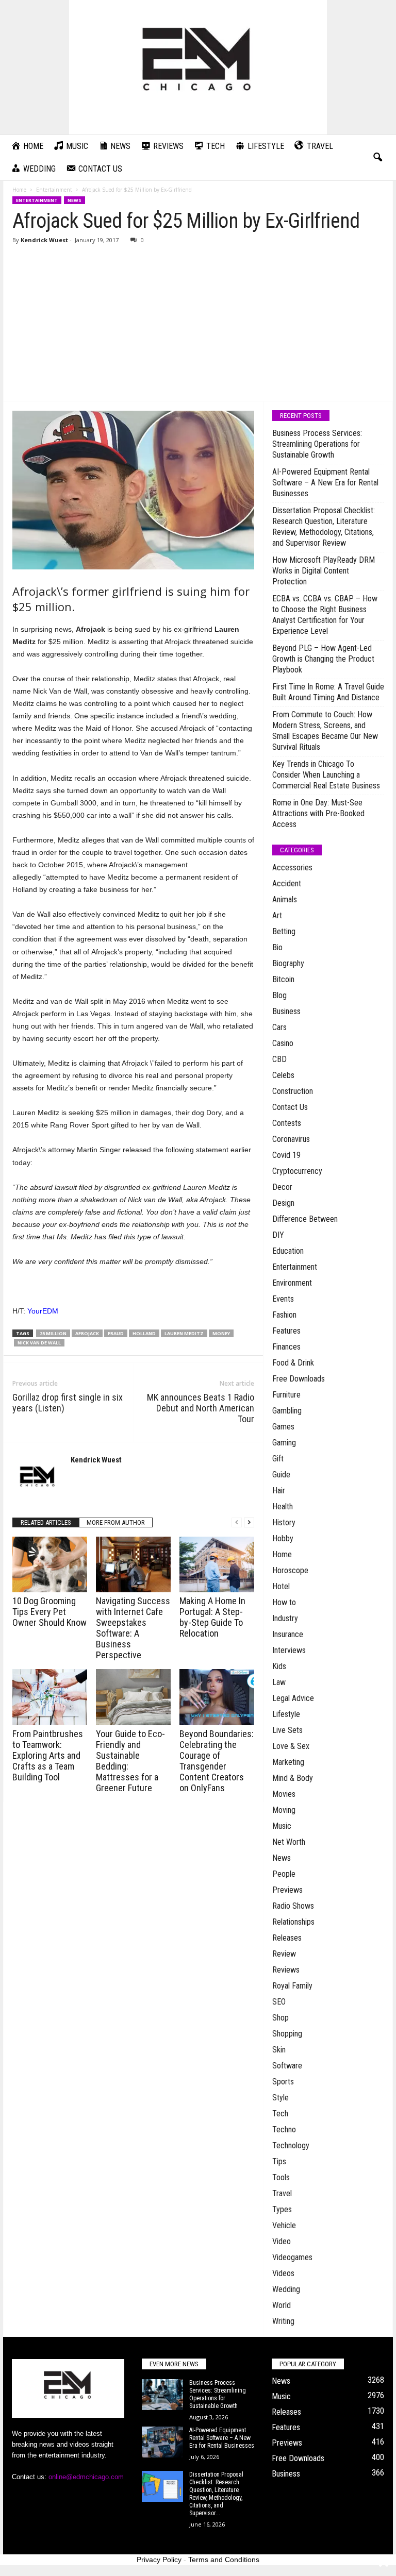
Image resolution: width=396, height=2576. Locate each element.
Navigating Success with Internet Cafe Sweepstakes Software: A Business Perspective (133, 1628)
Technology (291, 2145)
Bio (277, 947)
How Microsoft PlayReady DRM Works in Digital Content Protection (324, 571)
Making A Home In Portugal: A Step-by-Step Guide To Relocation (212, 1617)
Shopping (287, 2034)
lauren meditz (184, 1333)
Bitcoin (283, 979)
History (284, 1522)
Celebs (283, 1075)
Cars (279, 1027)
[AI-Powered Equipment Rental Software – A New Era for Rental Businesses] (162, 2442)
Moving (284, 1810)
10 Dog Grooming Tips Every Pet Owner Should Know (49, 1612)
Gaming (284, 1443)
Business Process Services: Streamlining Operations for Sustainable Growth (317, 444)
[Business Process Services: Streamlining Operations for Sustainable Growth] (162, 2395)
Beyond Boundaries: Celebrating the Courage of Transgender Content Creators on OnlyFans (217, 1761)
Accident (287, 883)
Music (282, 1826)
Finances (286, 1347)
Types (282, 2209)
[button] (377, 158)
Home (19, 190)
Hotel (281, 1586)
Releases (287, 1938)
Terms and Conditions (224, 2560)
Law (279, 1682)
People (284, 1874)
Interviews (289, 1650)
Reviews (286, 1970)
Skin (279, 2050)
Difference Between (305, 1219)
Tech (280, 2114)
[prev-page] (237, 1522)
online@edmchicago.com (86, 2477)
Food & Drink (293, 1363)
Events (283, 1299)
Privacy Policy (159, 2560)
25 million (53, 1333)
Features (286, 1331)
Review (284, 1954)
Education (288, 1251)
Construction (293, 1091)
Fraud (116, 1333)
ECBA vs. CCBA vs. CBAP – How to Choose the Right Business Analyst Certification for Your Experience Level (325, 615)
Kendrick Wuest (44, 240)
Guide (281, 1475)
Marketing (288, 1762)
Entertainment (54, 190)
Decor (282, 1187)
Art (277, 915)
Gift (278, 1459)
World (282, 2305)
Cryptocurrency (297, 1171)
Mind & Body (293, 1778)
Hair (279, 1491)
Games (283, 1427)
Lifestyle (286, 1714)
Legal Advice (293, 1698)
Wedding (286, 2289)
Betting (284, 931)
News (75, 200)
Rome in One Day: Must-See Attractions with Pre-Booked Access (318, 813)
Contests (287, 1123)
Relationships (293, 1922)
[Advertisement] (198, 324)
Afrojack (87, 1333)
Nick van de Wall (39, 1343)
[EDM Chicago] (198, 67)
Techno (284, 2129)
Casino (283, 1043)
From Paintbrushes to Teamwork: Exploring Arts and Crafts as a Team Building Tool (48, 1755)
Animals (285, 899)
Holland (144, 1333)
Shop (280, 2018)
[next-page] (249, 1522)
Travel (282, 2193)
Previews (287, 1890)
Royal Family (292, 1986)
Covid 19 (286, 1155)
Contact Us (290, 1107)
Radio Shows (293, 1906)
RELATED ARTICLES (46, 1522)
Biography (288, 963)
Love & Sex (291, 1746)
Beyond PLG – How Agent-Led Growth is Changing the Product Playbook (323, 659)
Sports (283, 2082)
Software (287, 2066)
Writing (283, 2321)
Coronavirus (291, 1139)
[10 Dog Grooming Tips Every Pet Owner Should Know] (50, 1564)
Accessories (292, 868)
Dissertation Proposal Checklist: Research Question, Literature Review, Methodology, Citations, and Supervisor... (216, 2494)
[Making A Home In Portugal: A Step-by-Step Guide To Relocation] (217, 1564)
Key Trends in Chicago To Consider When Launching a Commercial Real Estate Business (326, 775)
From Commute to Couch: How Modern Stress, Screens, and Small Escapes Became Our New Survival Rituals (325, 731)
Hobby (283, 1538)
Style (280, 2098)
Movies (284, 1794)
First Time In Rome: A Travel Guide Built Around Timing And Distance (328, 692)
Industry (285, 1618)
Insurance (288, 1634)
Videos (283, 2273)
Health (283, 1506)
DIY (278, 1235)
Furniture (286, 1395)
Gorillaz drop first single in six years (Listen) (68, 1403)
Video (282, 2241)
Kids (279, 1666)
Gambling (287, 1411)
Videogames (292, 2257)
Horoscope (290, 1570)
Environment (292, 1283)
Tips (279, 2161)
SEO (279, 2002)
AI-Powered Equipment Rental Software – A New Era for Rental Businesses (325, 483)
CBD (279, 1059)
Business (286, 1011)
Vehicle (284, 2225)
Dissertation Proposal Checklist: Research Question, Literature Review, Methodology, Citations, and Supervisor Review (324, 527)
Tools (281, 2177)
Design (283, 1203)
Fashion (284, 1315)
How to (284, 1602)
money (221, 1333)
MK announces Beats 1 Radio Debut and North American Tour (201, 1408)
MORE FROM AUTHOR (116, 1522)
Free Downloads (299, 1379)
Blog (279, 995)
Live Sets (287, 1730)
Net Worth (289, 1842)
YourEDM (43, 1311)
